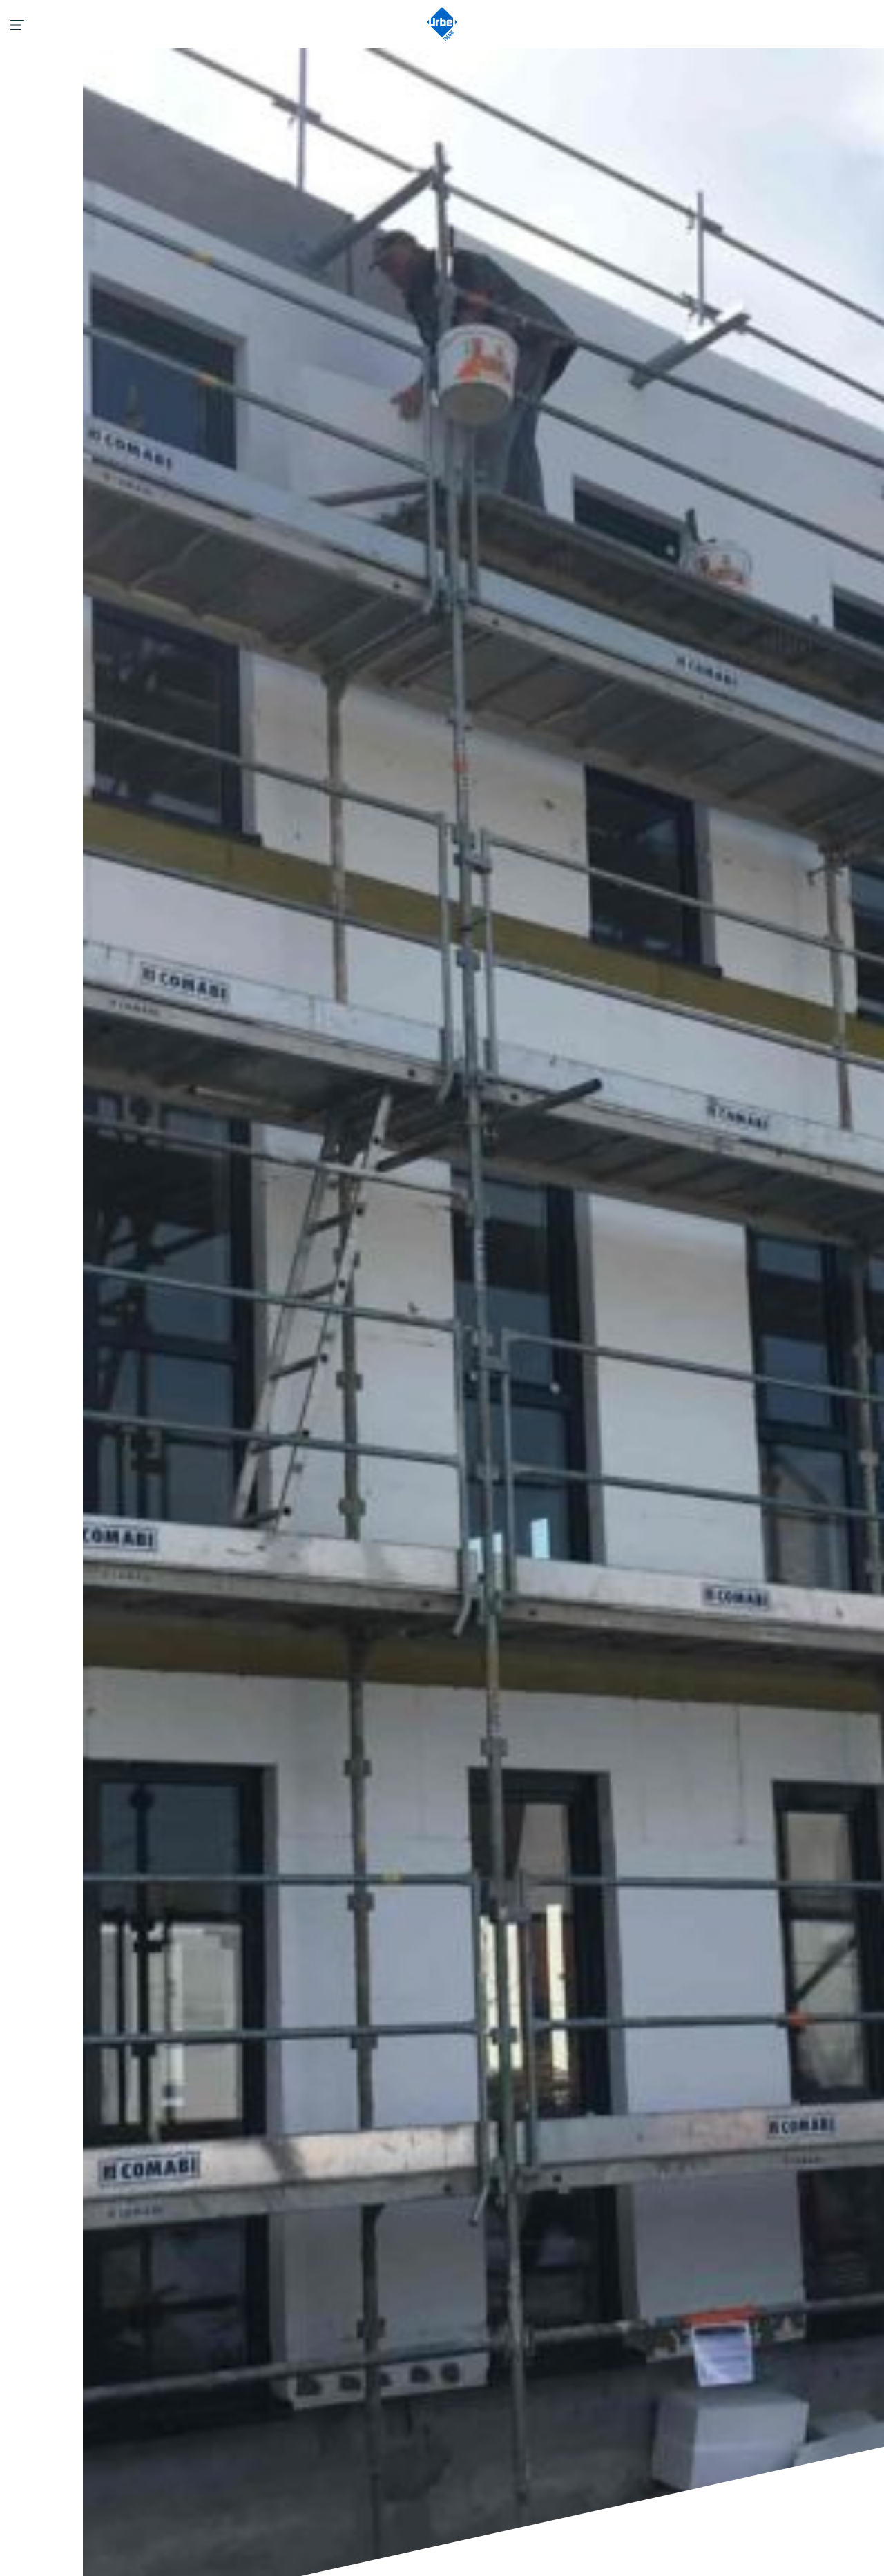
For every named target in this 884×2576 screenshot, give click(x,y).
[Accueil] (442, 24)
